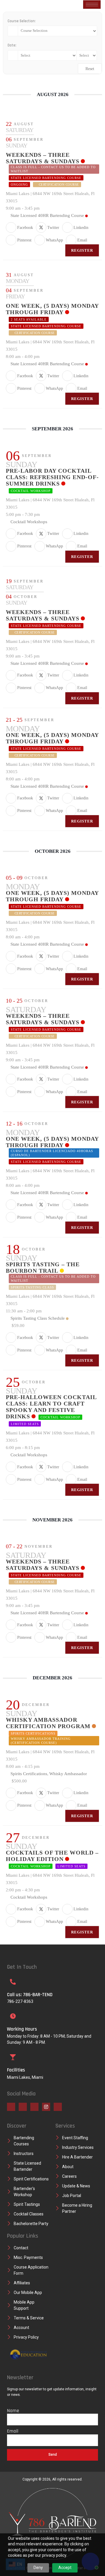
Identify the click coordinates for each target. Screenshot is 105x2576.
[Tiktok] (58, 2107)
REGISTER (82, 250)
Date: (12, 45)
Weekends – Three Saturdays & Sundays (43, 158)
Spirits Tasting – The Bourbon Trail (43, 1267)
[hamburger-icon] (92, 5)
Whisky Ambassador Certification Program (48, 1723)
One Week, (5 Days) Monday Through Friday (52, 309)
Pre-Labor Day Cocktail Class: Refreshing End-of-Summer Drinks (52, 477)
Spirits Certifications (29, 1774)
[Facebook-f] (11, 2107)
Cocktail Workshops (29, 522)
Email (13, 2431)
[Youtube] (34, 2107)
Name (13, 2411)
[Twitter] (23, 2107)
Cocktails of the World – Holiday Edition (52, 1856)
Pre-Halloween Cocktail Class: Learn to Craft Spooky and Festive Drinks (51, 1407)
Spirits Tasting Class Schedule (38, 1318)
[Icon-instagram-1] (46, 2107)
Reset (90, 69)
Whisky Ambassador (68, 1774)
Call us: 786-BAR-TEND (30, 1995)
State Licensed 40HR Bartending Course (47, 215)
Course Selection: (22, 21)
